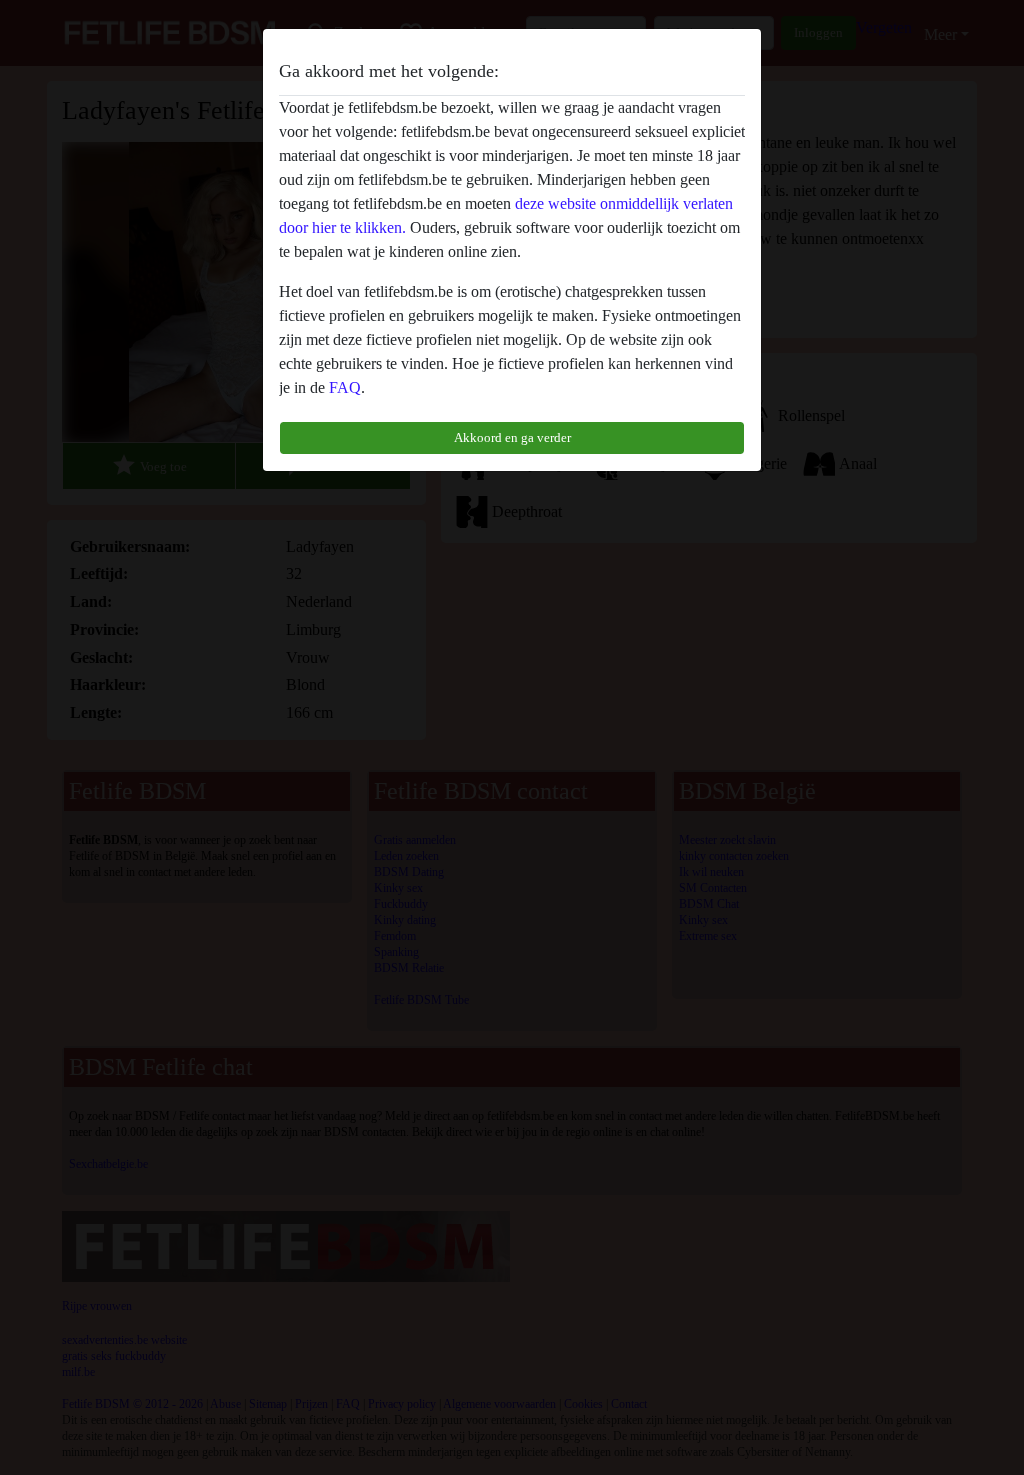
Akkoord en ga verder (512, 437)
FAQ (345, 387)
